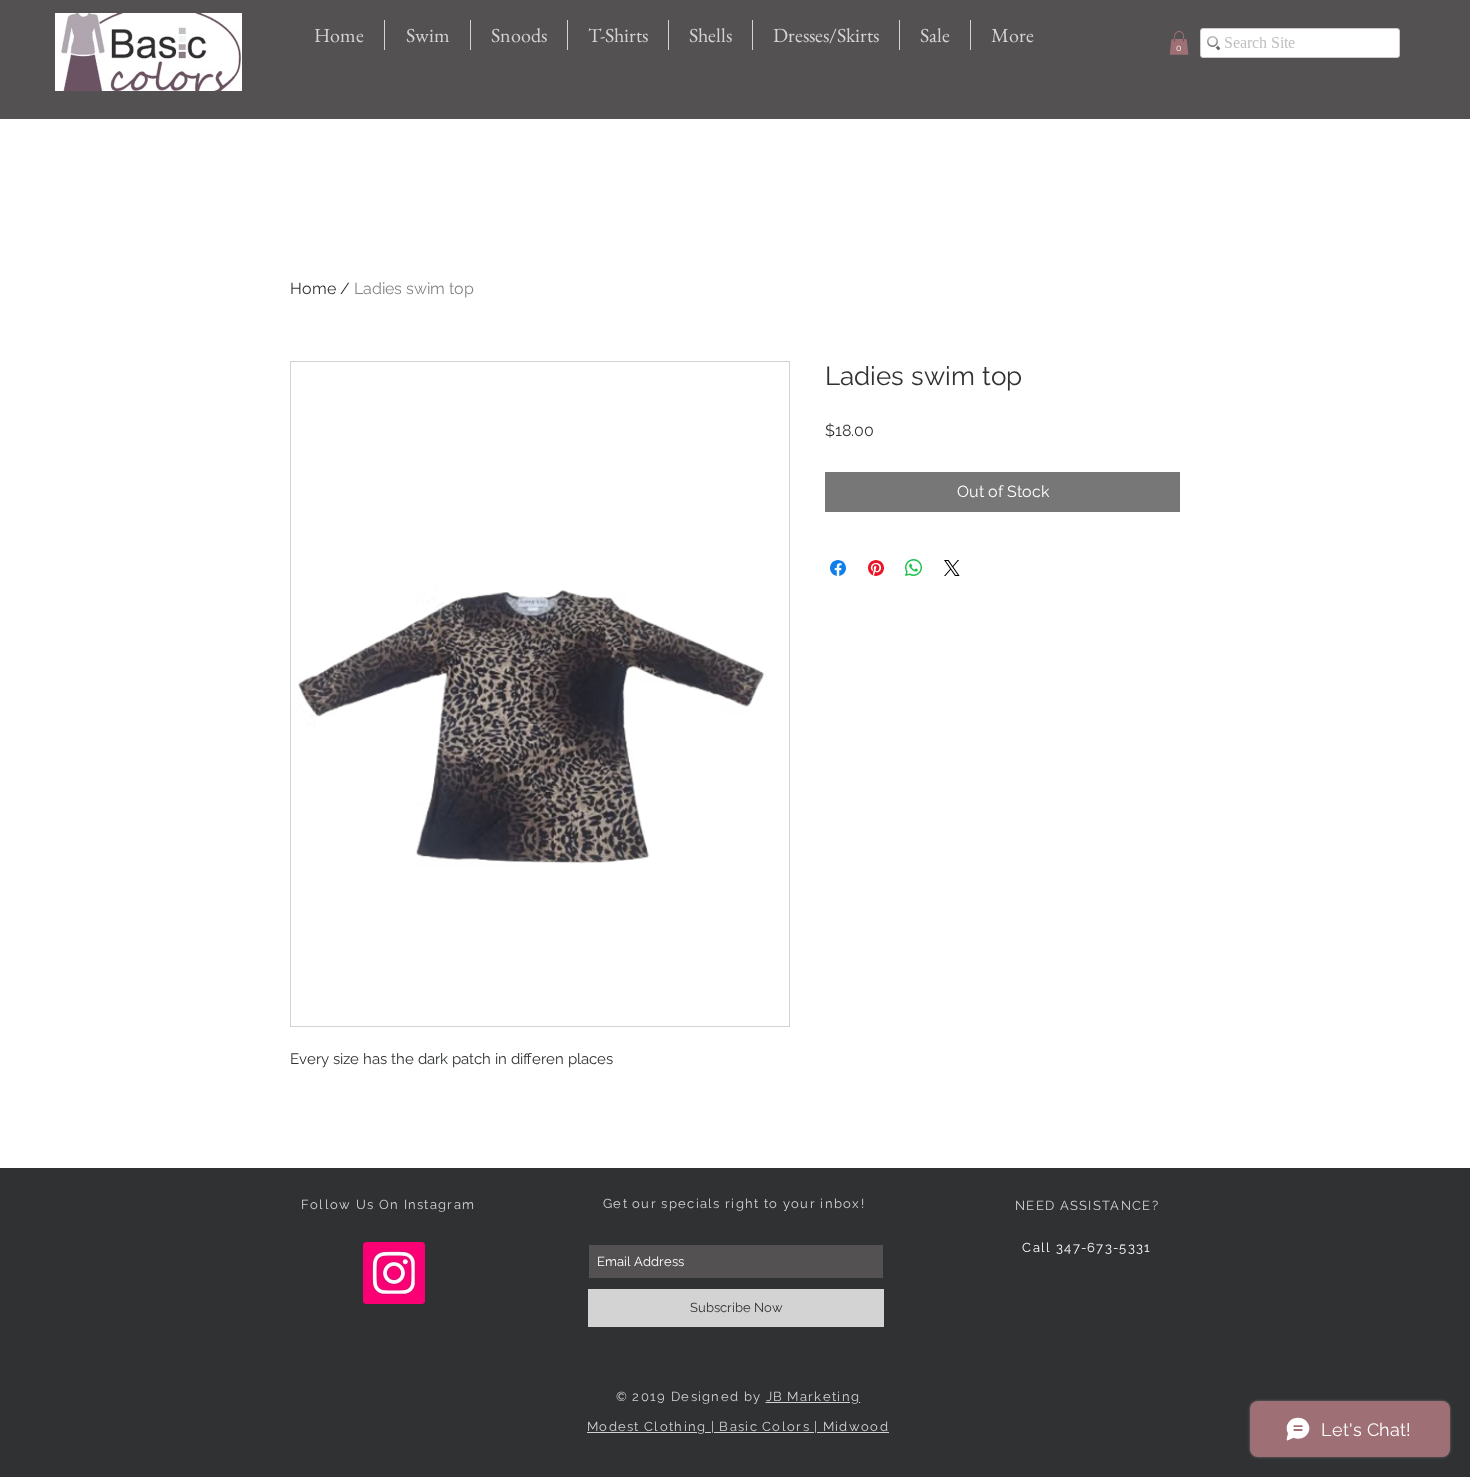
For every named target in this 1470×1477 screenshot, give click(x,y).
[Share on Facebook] (838, 568)
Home (313, 288)
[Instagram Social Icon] (394, 1273)
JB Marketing (813, 1396)
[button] (1179, 43)
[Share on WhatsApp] (914, 568)
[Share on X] (952, 568)
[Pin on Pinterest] (876, 568)
